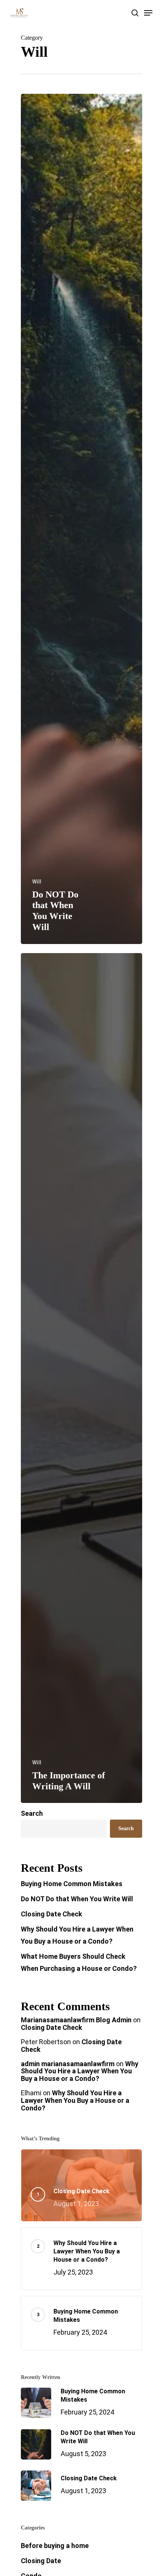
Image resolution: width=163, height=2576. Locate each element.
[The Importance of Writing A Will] (81, 1378)
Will (37, 882)
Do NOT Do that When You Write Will (77, 1899)
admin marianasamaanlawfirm (68, 2064)
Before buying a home (55, 2546)
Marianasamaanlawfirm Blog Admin (76, 2020)
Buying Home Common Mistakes (72, 1884)
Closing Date (41, 2561)
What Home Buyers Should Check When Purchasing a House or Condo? (79, 1962)
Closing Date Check (52, 1914)
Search (32, 1813)
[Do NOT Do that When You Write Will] (81, 519)
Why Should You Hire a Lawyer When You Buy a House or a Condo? (77, 1935)
